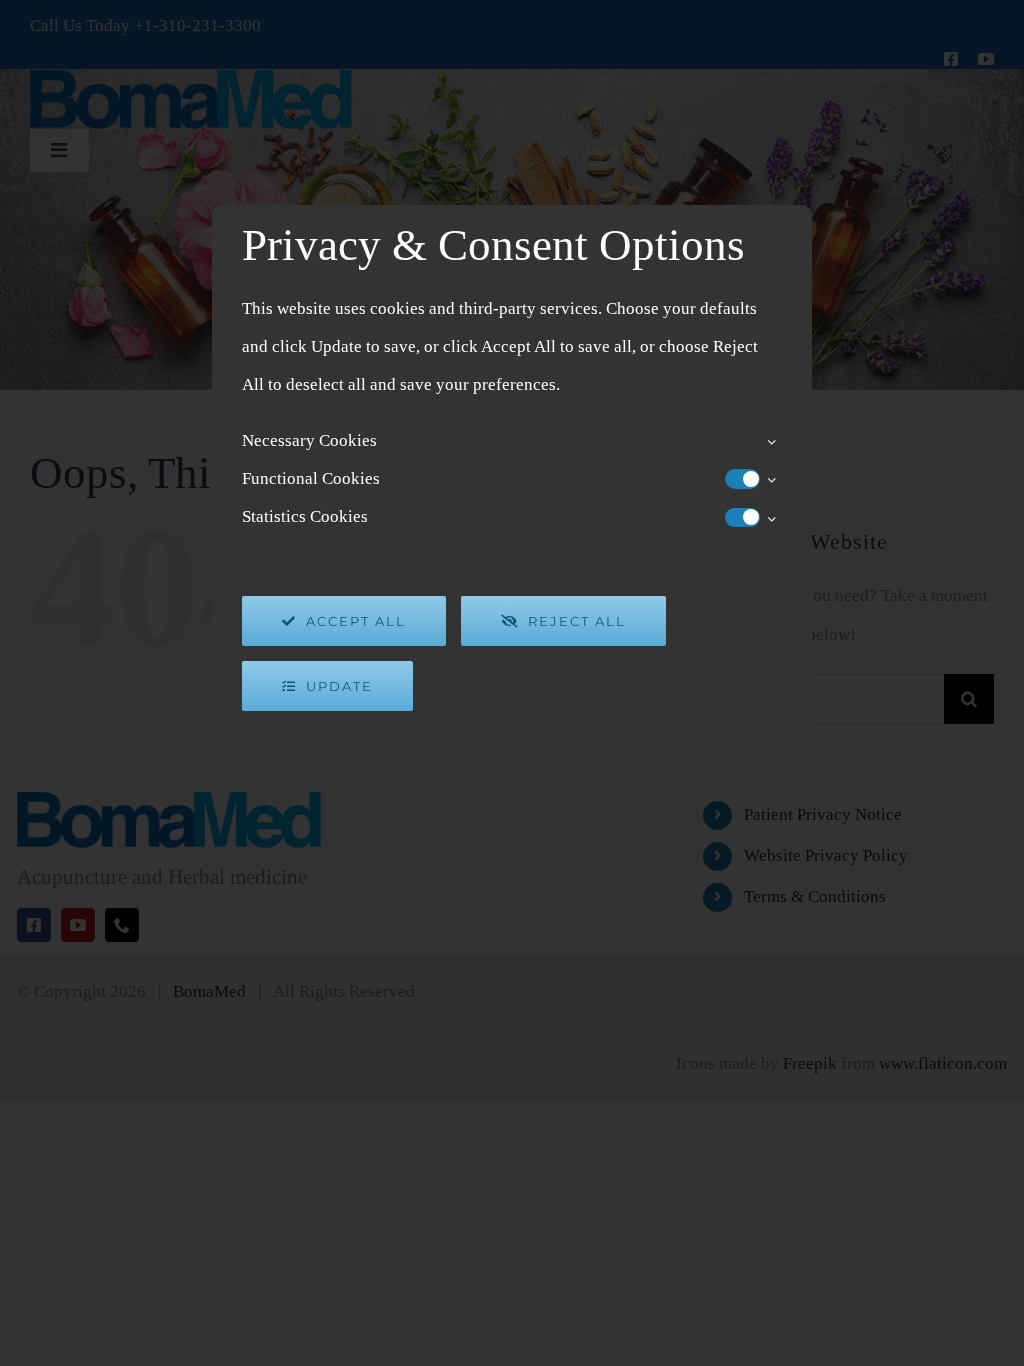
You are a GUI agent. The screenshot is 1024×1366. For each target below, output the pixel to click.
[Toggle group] (771, 441)
